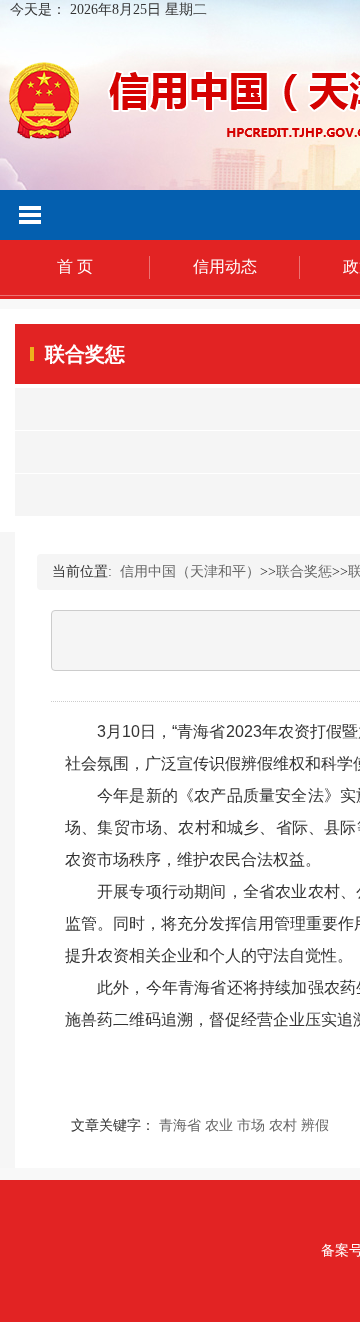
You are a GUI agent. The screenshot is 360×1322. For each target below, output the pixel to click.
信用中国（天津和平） (190, 571)
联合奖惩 (304, 571)
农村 (283, 1125)
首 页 (75, 266)
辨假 (315, 1125)
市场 (251, 1125)
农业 (219, 1125)
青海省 (180, 1125)
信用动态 (225, 266)
